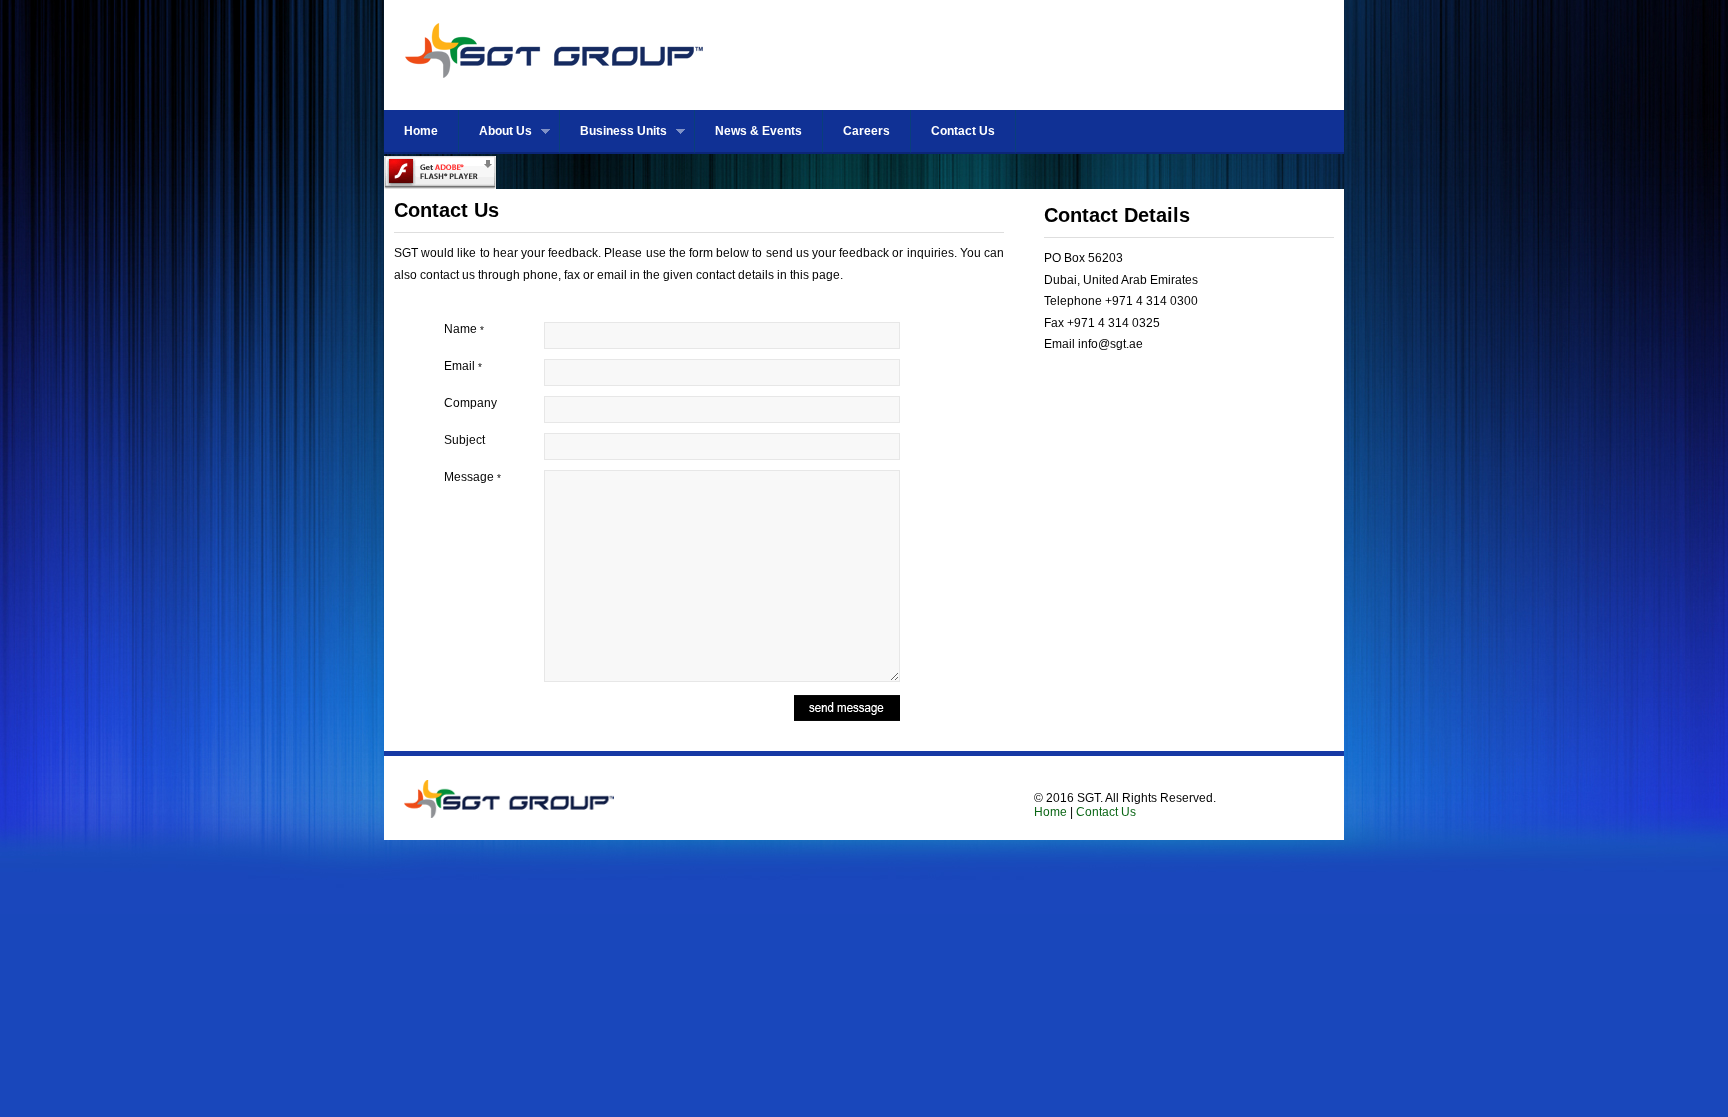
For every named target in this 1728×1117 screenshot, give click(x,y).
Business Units (613, 131)
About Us (495, 131)
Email (463, 366)
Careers (866, 131)
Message (472, 477)
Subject (464, 440)
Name (464, 329)
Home (421, 131)
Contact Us (963, 131)
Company (470, 403)
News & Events (758, 131)
